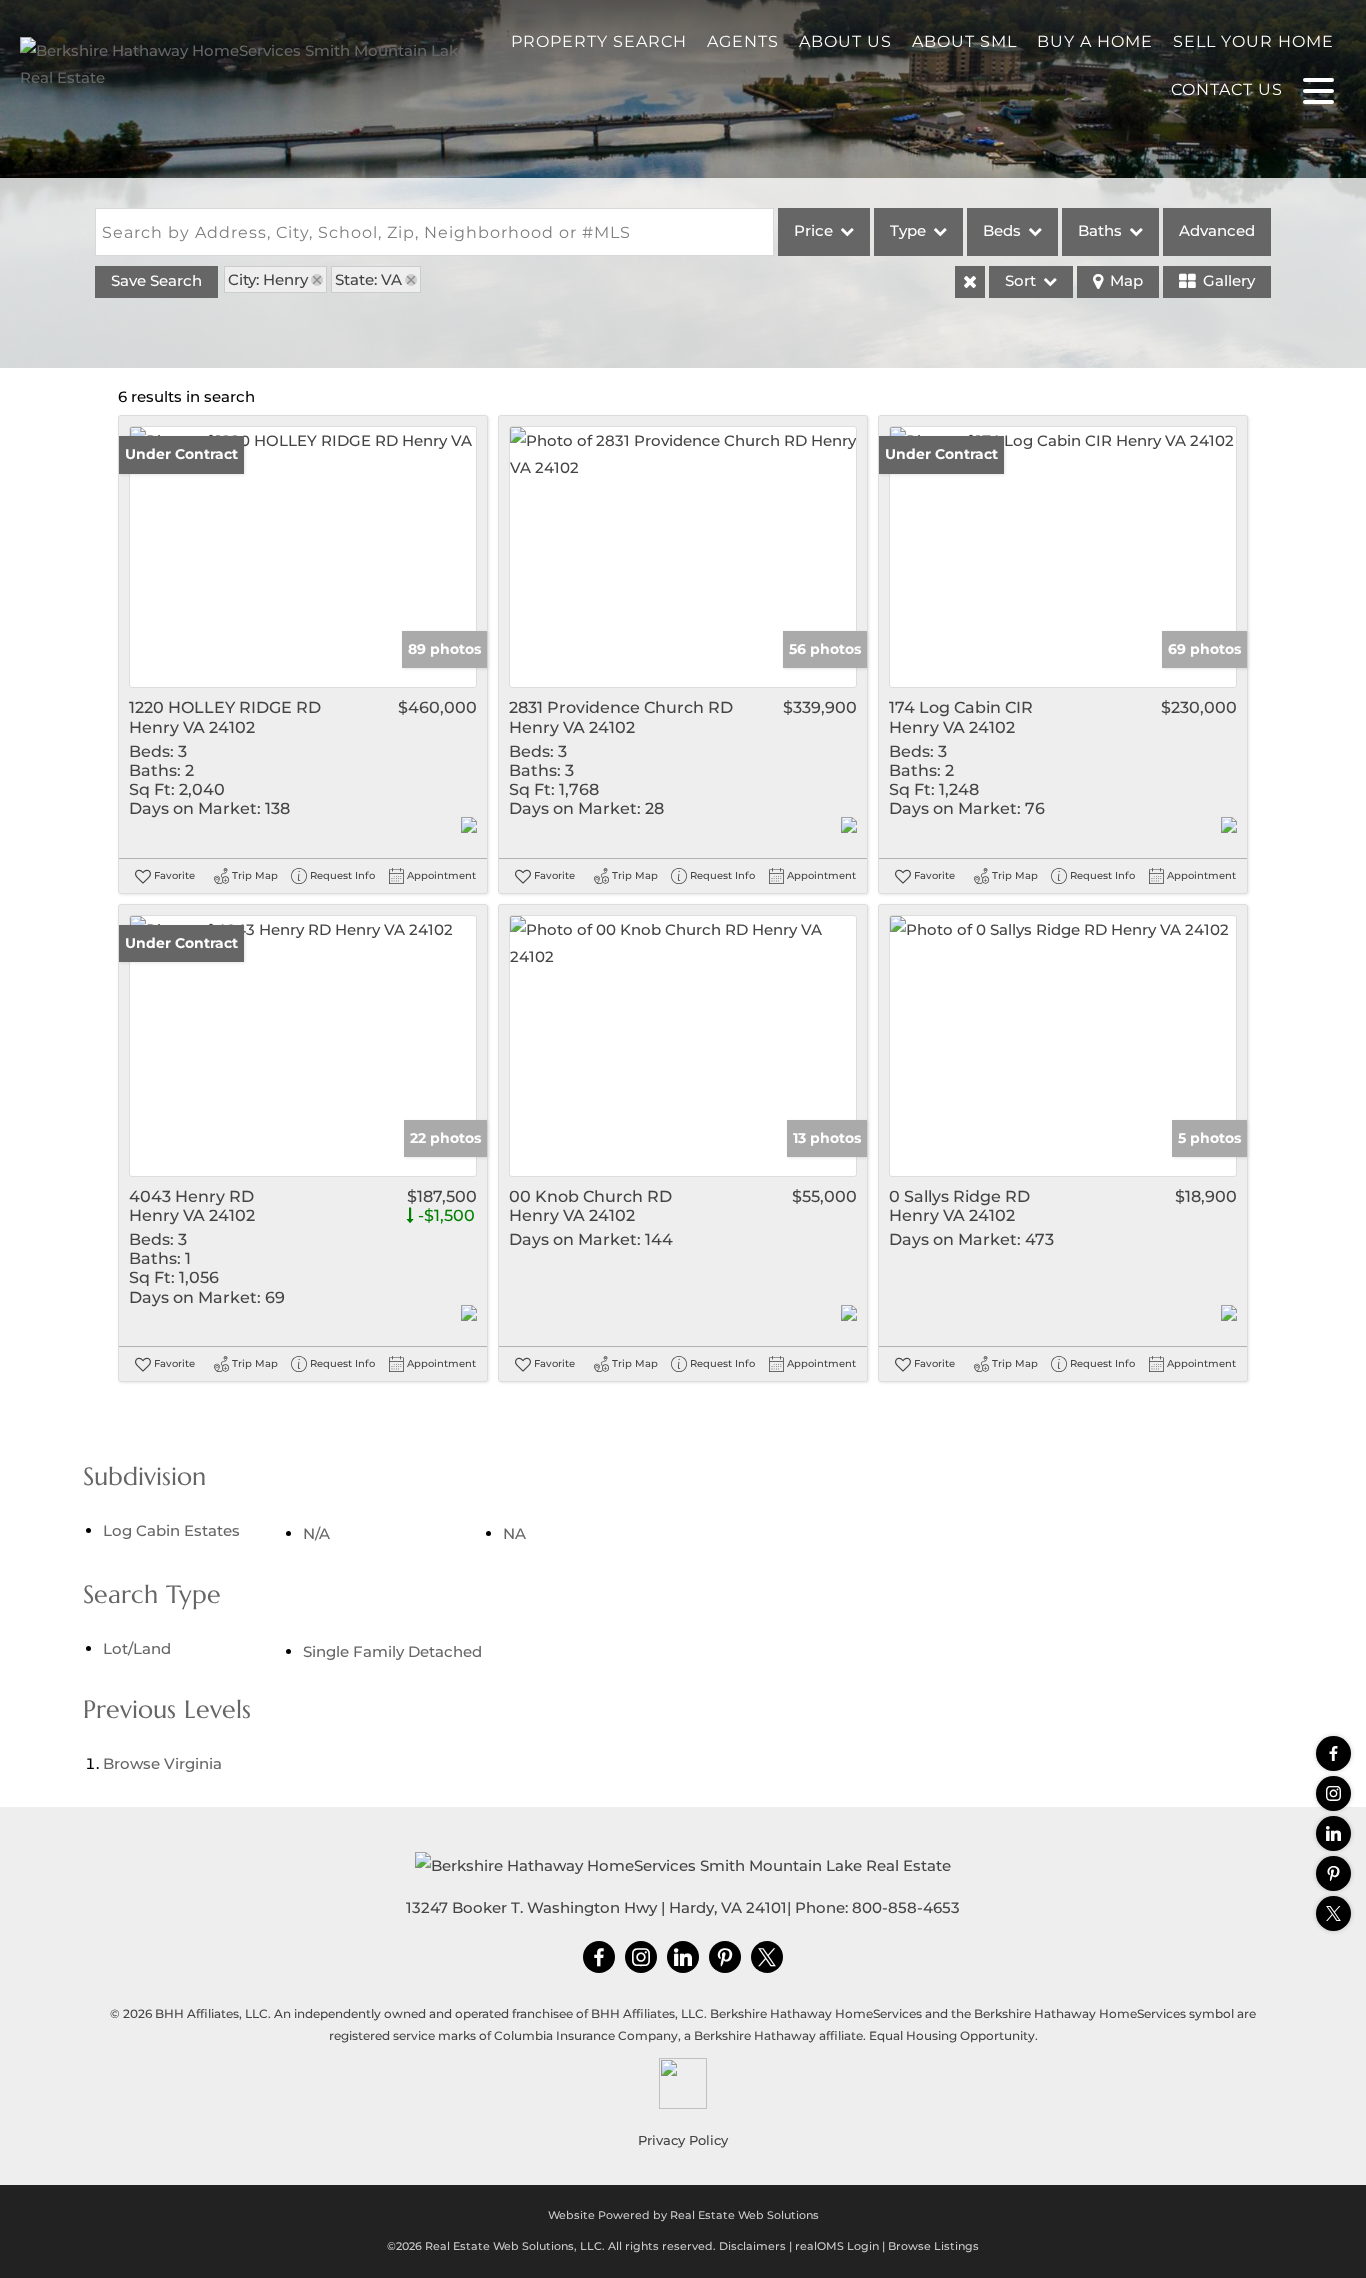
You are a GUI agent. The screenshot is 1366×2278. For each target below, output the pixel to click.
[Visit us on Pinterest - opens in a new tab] (1333, 1873)
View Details (303, 557)
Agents (743, 41)
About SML (964, 41)
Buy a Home (1095, 41)
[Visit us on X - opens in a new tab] (1333, 1913)
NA (514, 1533)
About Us (845, 41)
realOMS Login (837, 2246)
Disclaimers (752, 2246)
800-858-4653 (906, 1907)
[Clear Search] (970, 282)
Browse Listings (933, 2246)
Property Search (599, 41)
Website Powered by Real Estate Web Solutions (683, 2215)
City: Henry (268, 279)
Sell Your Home (1253, 41)
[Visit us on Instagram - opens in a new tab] (1333, 1793)
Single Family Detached (392, 1651)
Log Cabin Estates (171, 1530)
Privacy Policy (683, 2140)
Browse (162, 1763)
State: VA (368, 279)
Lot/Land (137, 1648)
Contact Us (1227, 89)
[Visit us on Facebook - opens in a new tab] (1333, 1753)
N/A (316, 1533)
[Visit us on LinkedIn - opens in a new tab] (1333, 1833)
